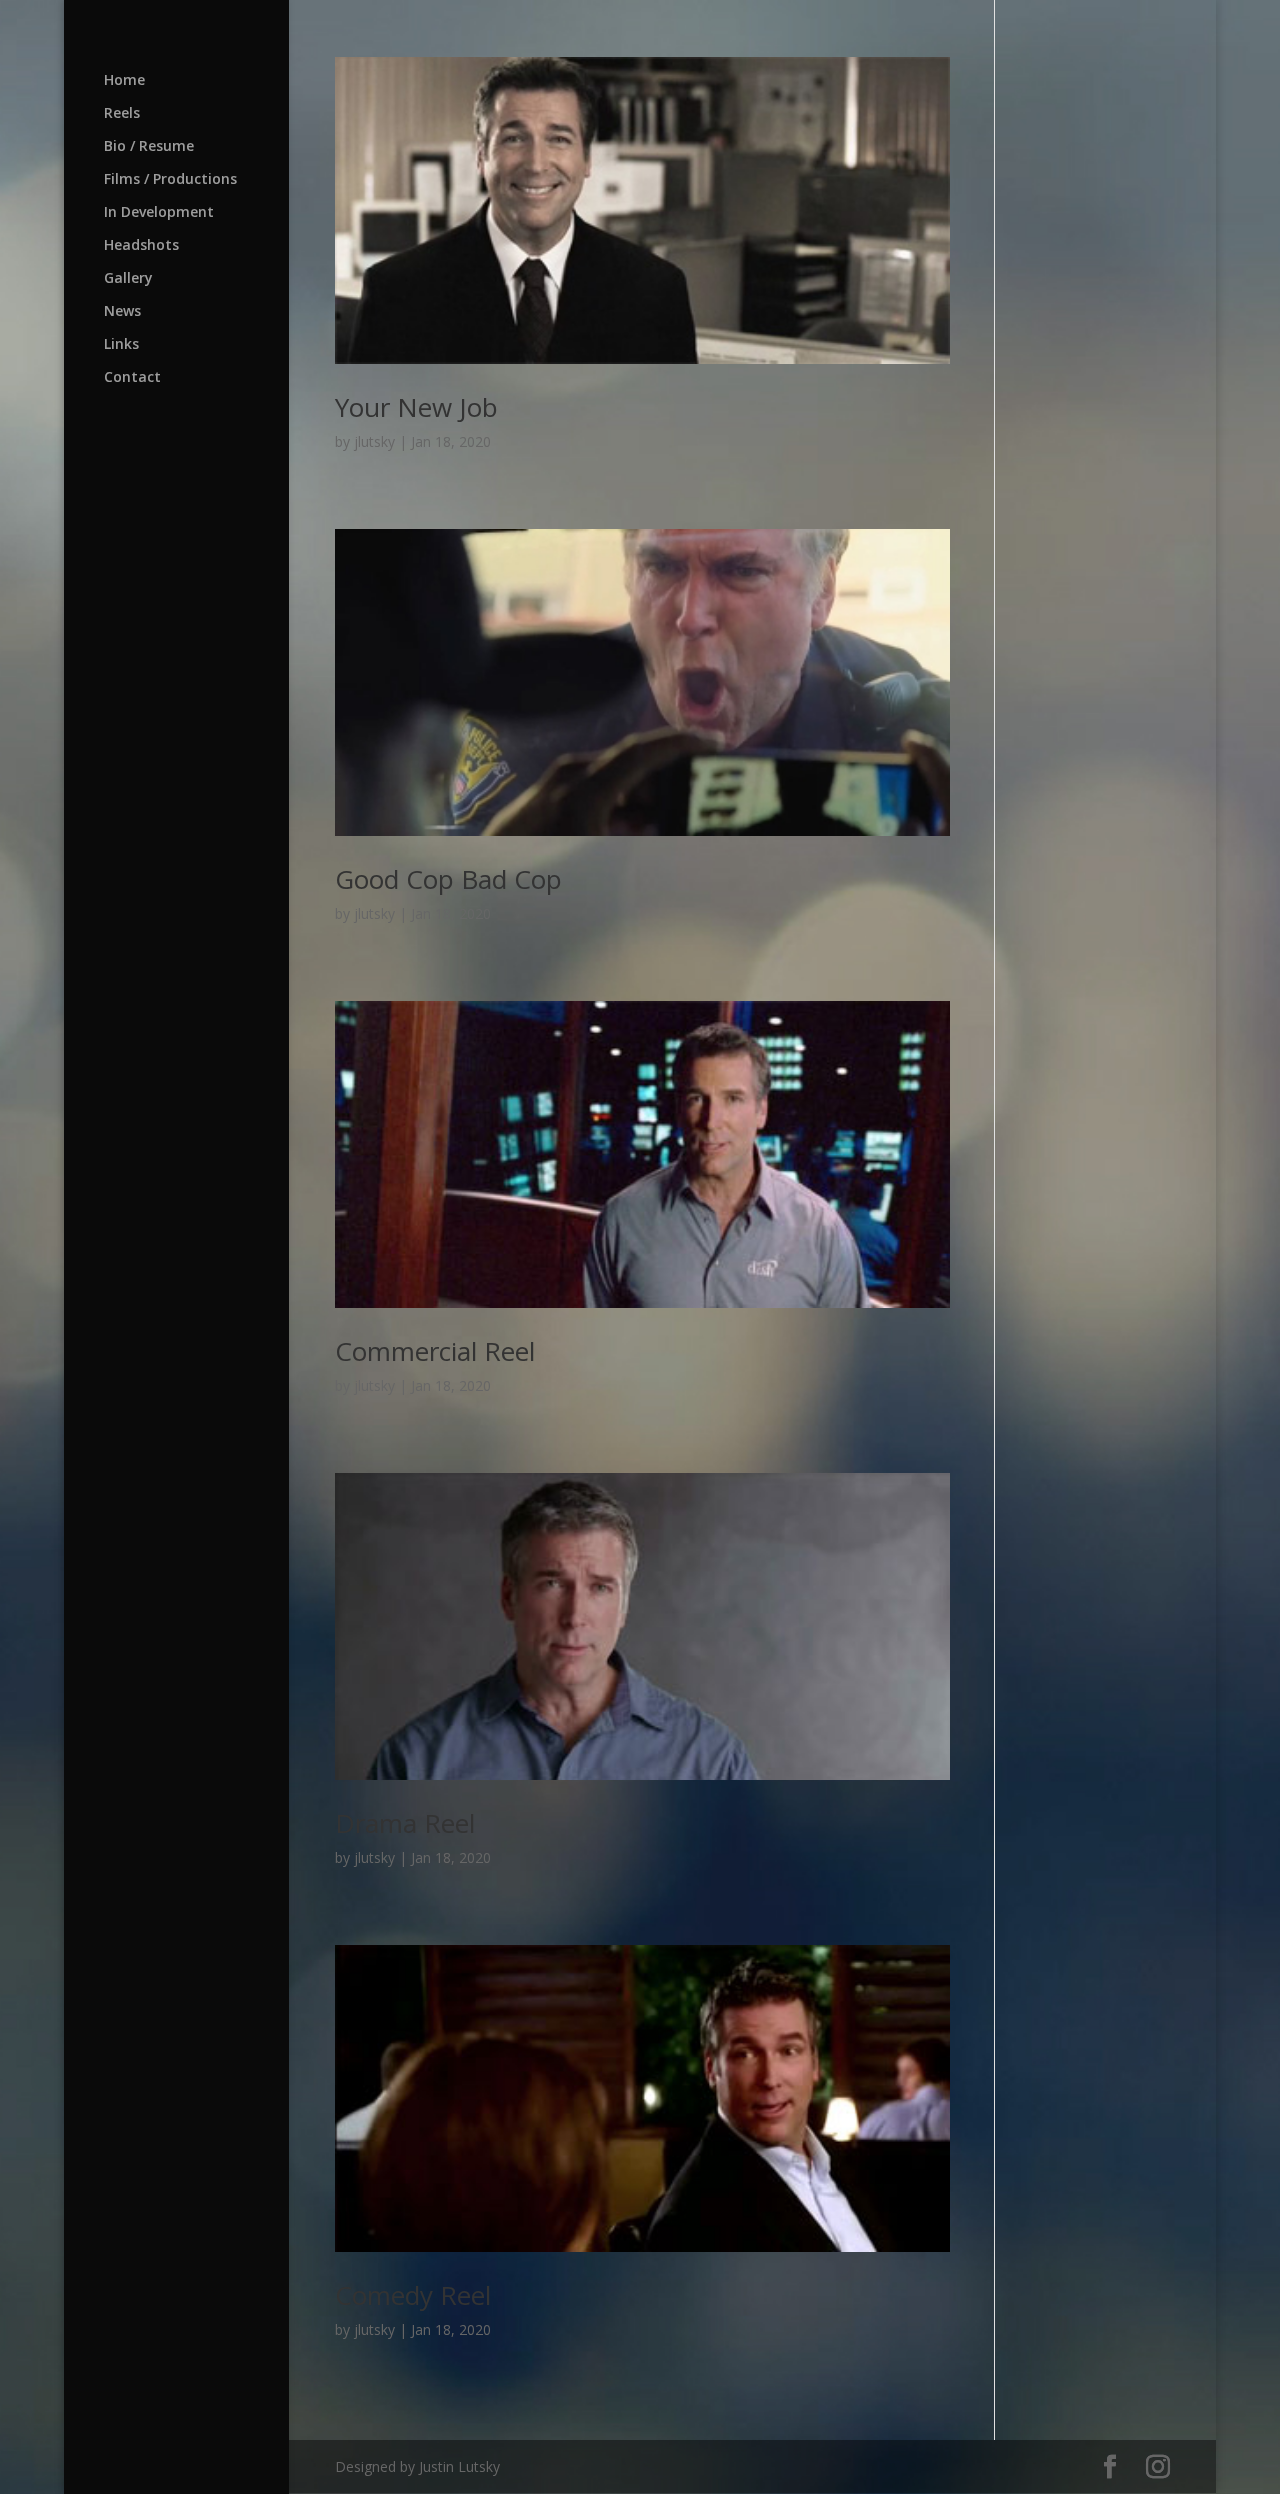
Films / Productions (170, 180)
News (122, 312)
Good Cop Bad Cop (448, 879)
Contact (132, 378)
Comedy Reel (413, 2295)
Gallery (128, 279)
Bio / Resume (149, 147)
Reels (122, 114)
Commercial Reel (435, 1351)
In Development (159, 213)
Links (121, 345)
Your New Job (416, 407)
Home (124, 81)
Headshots (141, 246)
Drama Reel (405, 1823)
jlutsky (374, 441)
